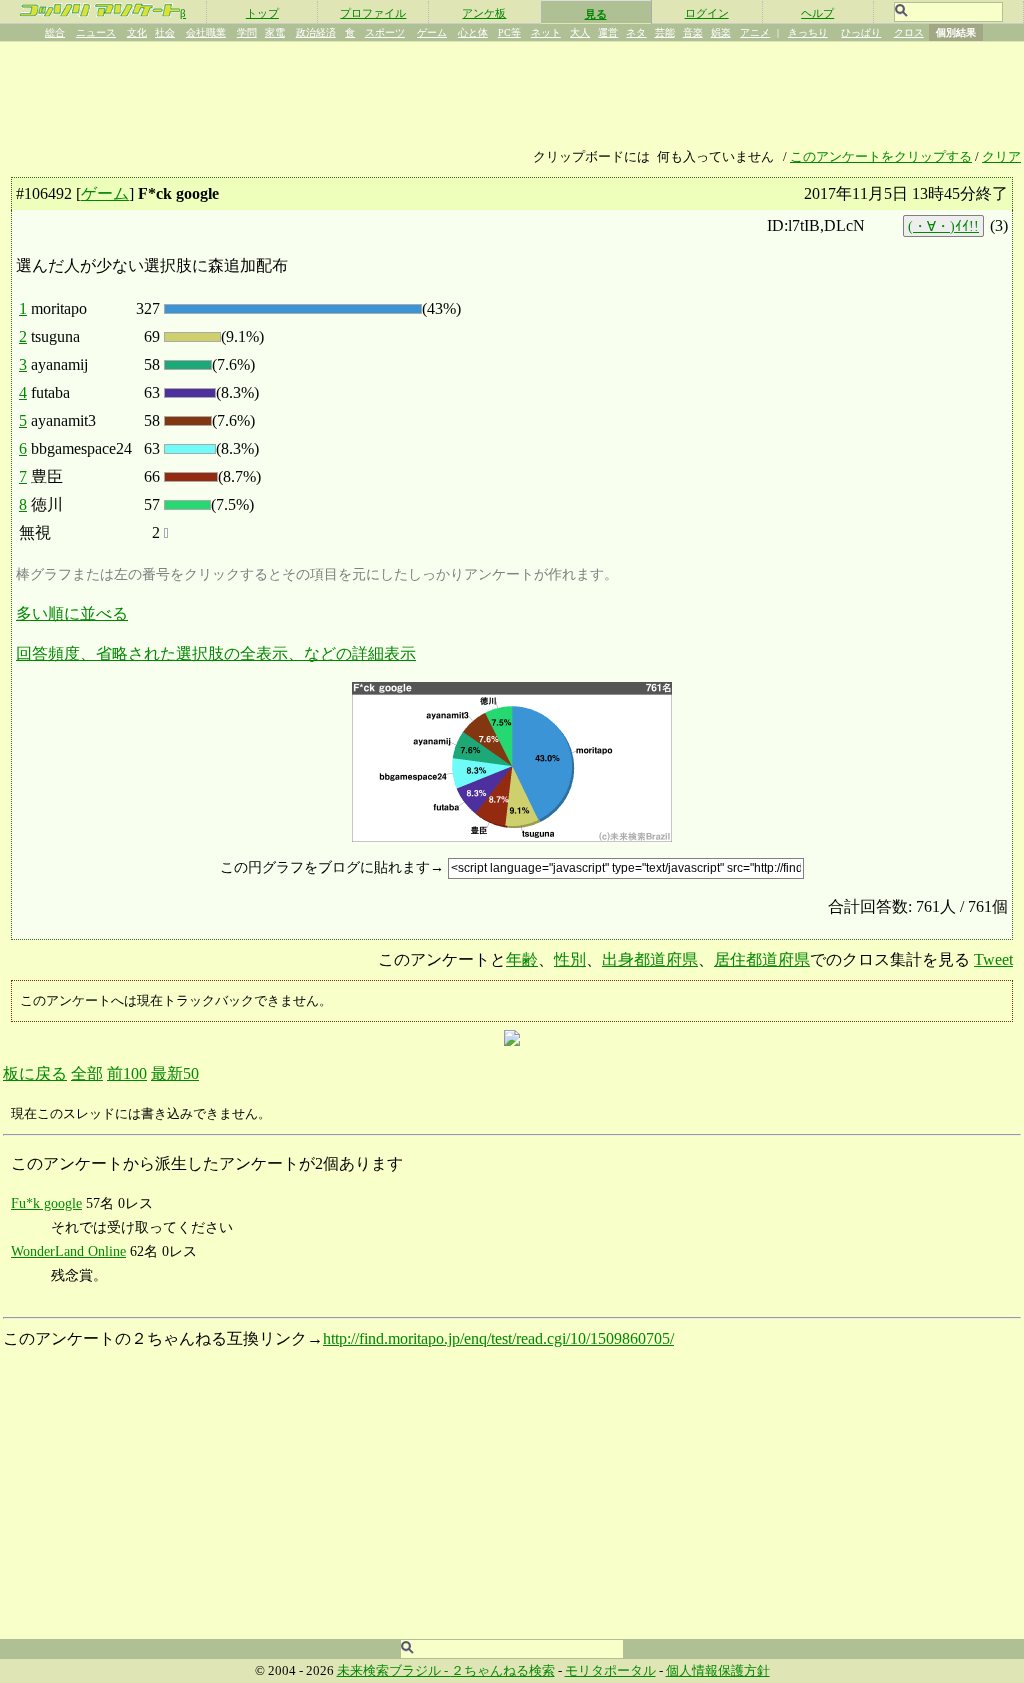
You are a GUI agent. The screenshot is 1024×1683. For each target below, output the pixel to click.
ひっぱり (861, 32)
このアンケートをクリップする (881, 157)
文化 (137, 32)
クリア (1001, 157)
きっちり (808, 32)
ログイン (707, 13)
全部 (87, 1073)
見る (596, 14)
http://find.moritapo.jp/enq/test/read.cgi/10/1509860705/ (498, 1338)
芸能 (665, 32)
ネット (546, 32)
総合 (55, 32)
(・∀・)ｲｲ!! (943, 226)
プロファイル (373, 13)
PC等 (509, 32)
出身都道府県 (650, 959)
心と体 (473, 32)
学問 (247, 32)
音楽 (693, 32)
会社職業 (206, 32)
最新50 (175, 1073)
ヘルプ (817, 13)
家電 (275, 32)
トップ (262, 13)
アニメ (755, 32)
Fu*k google (46, 1203)
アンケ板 (484, 13)
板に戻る (35, 1073)
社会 (165, 32)
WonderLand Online (68, 1251)
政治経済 (316, 32)
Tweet (993, 959)
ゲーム (432, 32)
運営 (608, 32)
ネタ (636, 32)
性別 (570, 959)
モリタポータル (610, 1671)
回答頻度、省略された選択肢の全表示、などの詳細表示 (216, 653)
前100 (127, 1073)
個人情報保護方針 (718, 1671)
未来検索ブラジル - (394, 1671)
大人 (580, 32)
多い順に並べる (72, 613)
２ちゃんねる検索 (503, 1671)
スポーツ (385, 32)
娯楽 (721, 32)
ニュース (96, 32)
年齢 (522, 959)
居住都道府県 (762, 959)
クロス (909, 32)
